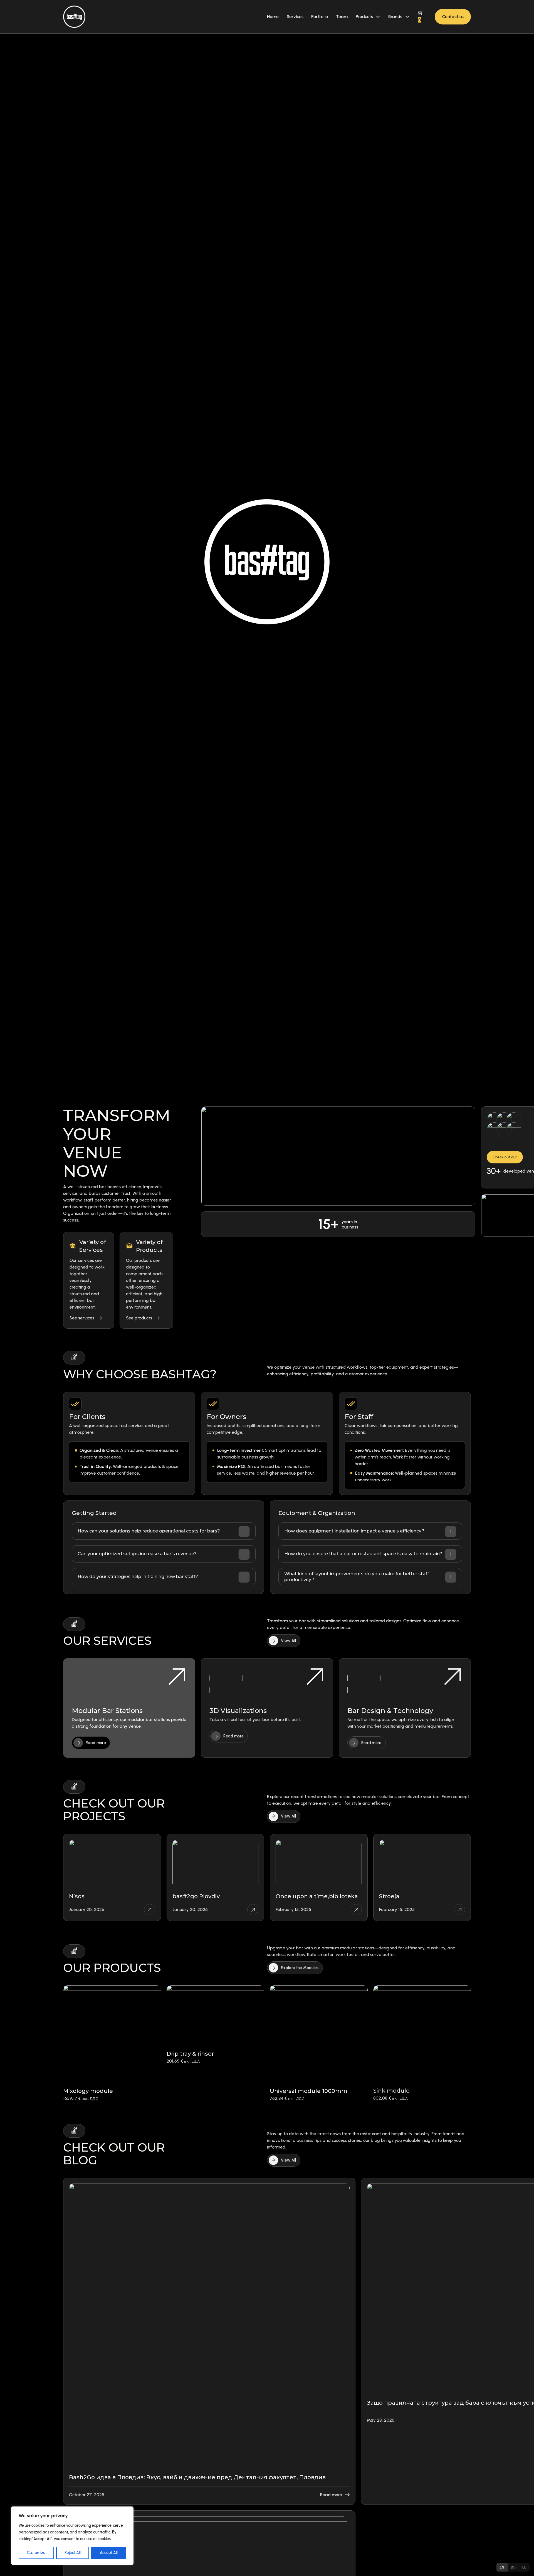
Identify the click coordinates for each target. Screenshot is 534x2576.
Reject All (73, 2553)
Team (342, 17)
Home (273, 17)
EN (502, 2567)
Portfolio (320, 17)
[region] (72, 2536)
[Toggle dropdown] (378, 17)
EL (524, 2567)
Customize (36, 2553)
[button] (164, 1531)
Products (364, 17)
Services (295, 17)
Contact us (453, 17)
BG (513, 2567)
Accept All (109, 2553)
